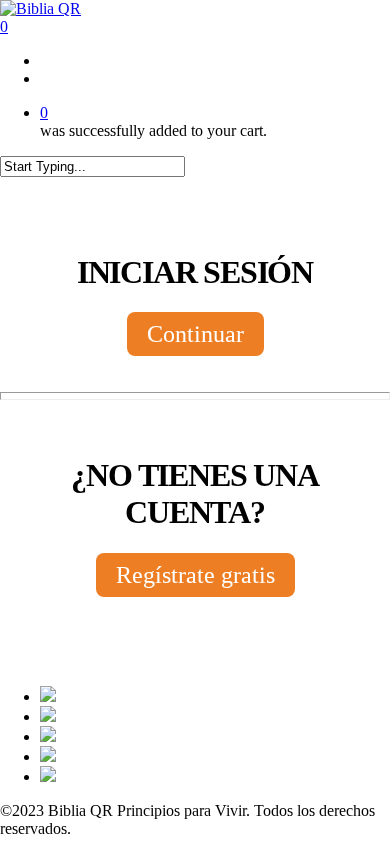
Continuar (195, 334)
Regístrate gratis (195, 575)
